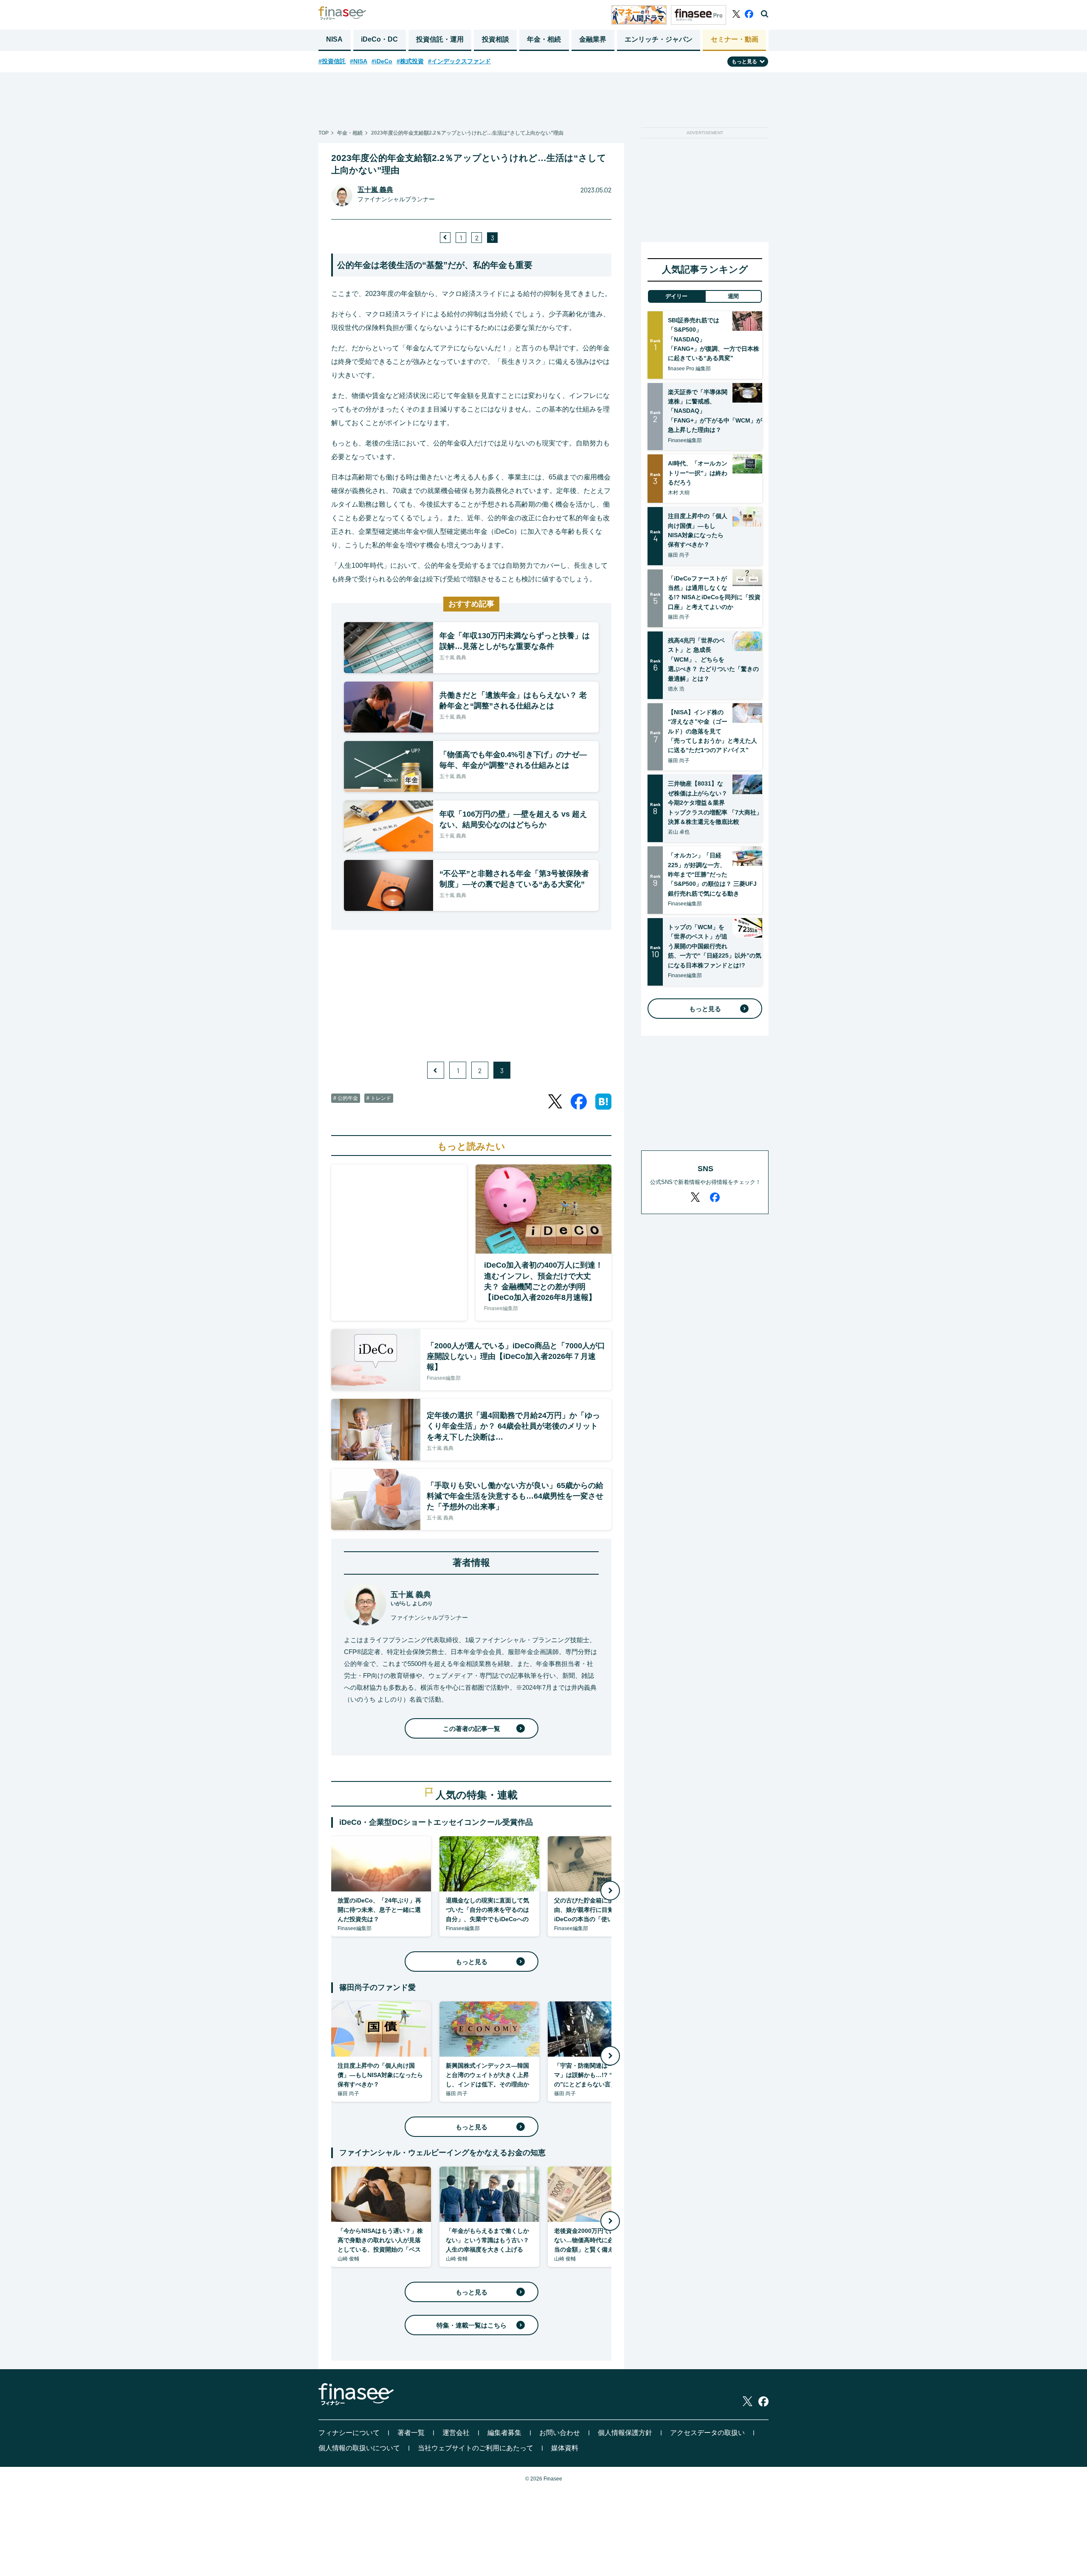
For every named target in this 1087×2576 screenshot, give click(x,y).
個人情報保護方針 (625, 2433)
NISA (334, 39)
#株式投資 (410, 61)
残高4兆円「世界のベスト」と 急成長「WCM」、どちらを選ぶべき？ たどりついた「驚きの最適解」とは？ (713, 660)
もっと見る (472, 1962)
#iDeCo (382, 61)
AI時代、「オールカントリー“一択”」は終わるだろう (698, 473)
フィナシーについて (349, 2433)
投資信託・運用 (440, 39)
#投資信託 (332, 61)
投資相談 (496, 39)
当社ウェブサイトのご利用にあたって (476, 2448)
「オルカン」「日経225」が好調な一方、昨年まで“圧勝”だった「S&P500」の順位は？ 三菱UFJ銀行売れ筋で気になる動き (712, 874)
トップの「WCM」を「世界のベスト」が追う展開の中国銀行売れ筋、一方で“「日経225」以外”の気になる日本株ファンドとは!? (715, 946)
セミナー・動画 (735, 39)
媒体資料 (565, 2448)
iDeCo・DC (379, 39)
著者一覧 (411, 2433)
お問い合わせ (560, 2433)
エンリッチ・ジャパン (659, 39)
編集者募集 (504, 2433)
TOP (324, 133)
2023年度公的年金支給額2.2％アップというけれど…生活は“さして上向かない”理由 (467, 133)
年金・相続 (544, 39)
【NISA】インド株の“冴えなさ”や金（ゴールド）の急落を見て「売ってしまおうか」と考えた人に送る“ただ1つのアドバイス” (712, 731)
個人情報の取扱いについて (359, 2448)
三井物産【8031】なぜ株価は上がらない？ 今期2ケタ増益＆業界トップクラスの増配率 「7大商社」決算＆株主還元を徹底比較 (715, 803)
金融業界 (593, 39)
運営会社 (456, 2433)
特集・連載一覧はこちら (472, 2325)
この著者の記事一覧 (472, 1729)
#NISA (359, 61)
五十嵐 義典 (375, 190)
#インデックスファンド (459, 61)
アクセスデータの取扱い (707, 2433)
